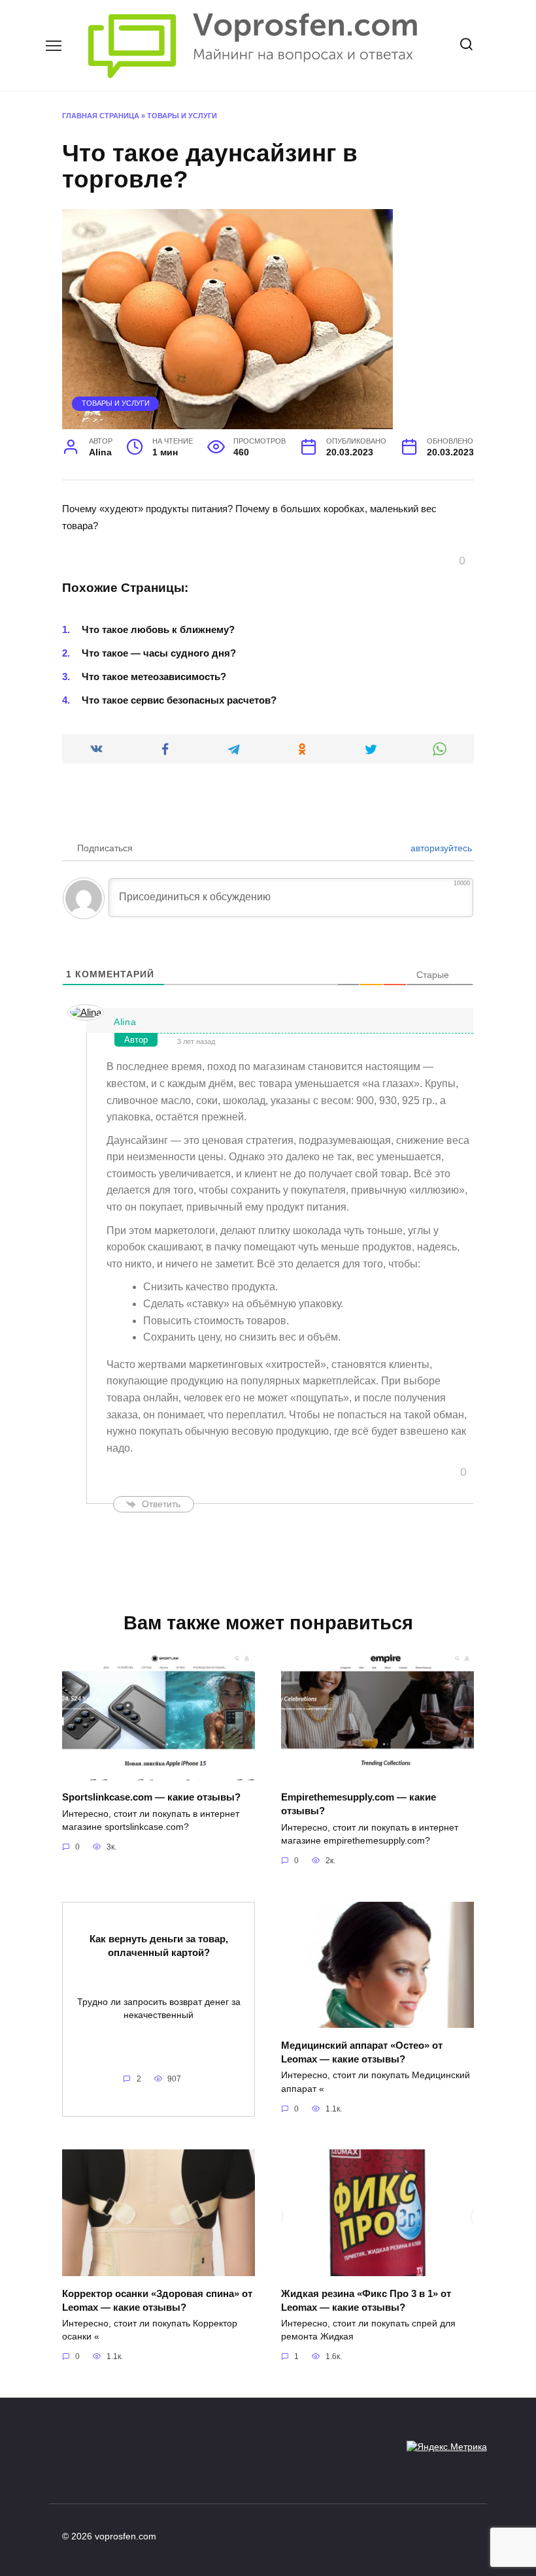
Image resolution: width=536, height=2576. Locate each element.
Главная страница (101, 116)
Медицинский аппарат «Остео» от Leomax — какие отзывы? (362, 2051)
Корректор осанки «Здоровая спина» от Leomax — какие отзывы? (157, 2300)
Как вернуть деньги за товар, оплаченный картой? (159, 1946)
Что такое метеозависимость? (154, 677)
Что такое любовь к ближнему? (158, 629)
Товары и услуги (182, 116)
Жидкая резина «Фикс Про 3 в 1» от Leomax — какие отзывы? (366, 2300)
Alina (125, 1022)
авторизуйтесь (440, 848)
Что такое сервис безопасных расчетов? (179, 700)
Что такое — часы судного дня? (159, 653)
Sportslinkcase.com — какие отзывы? (151, 1797)
